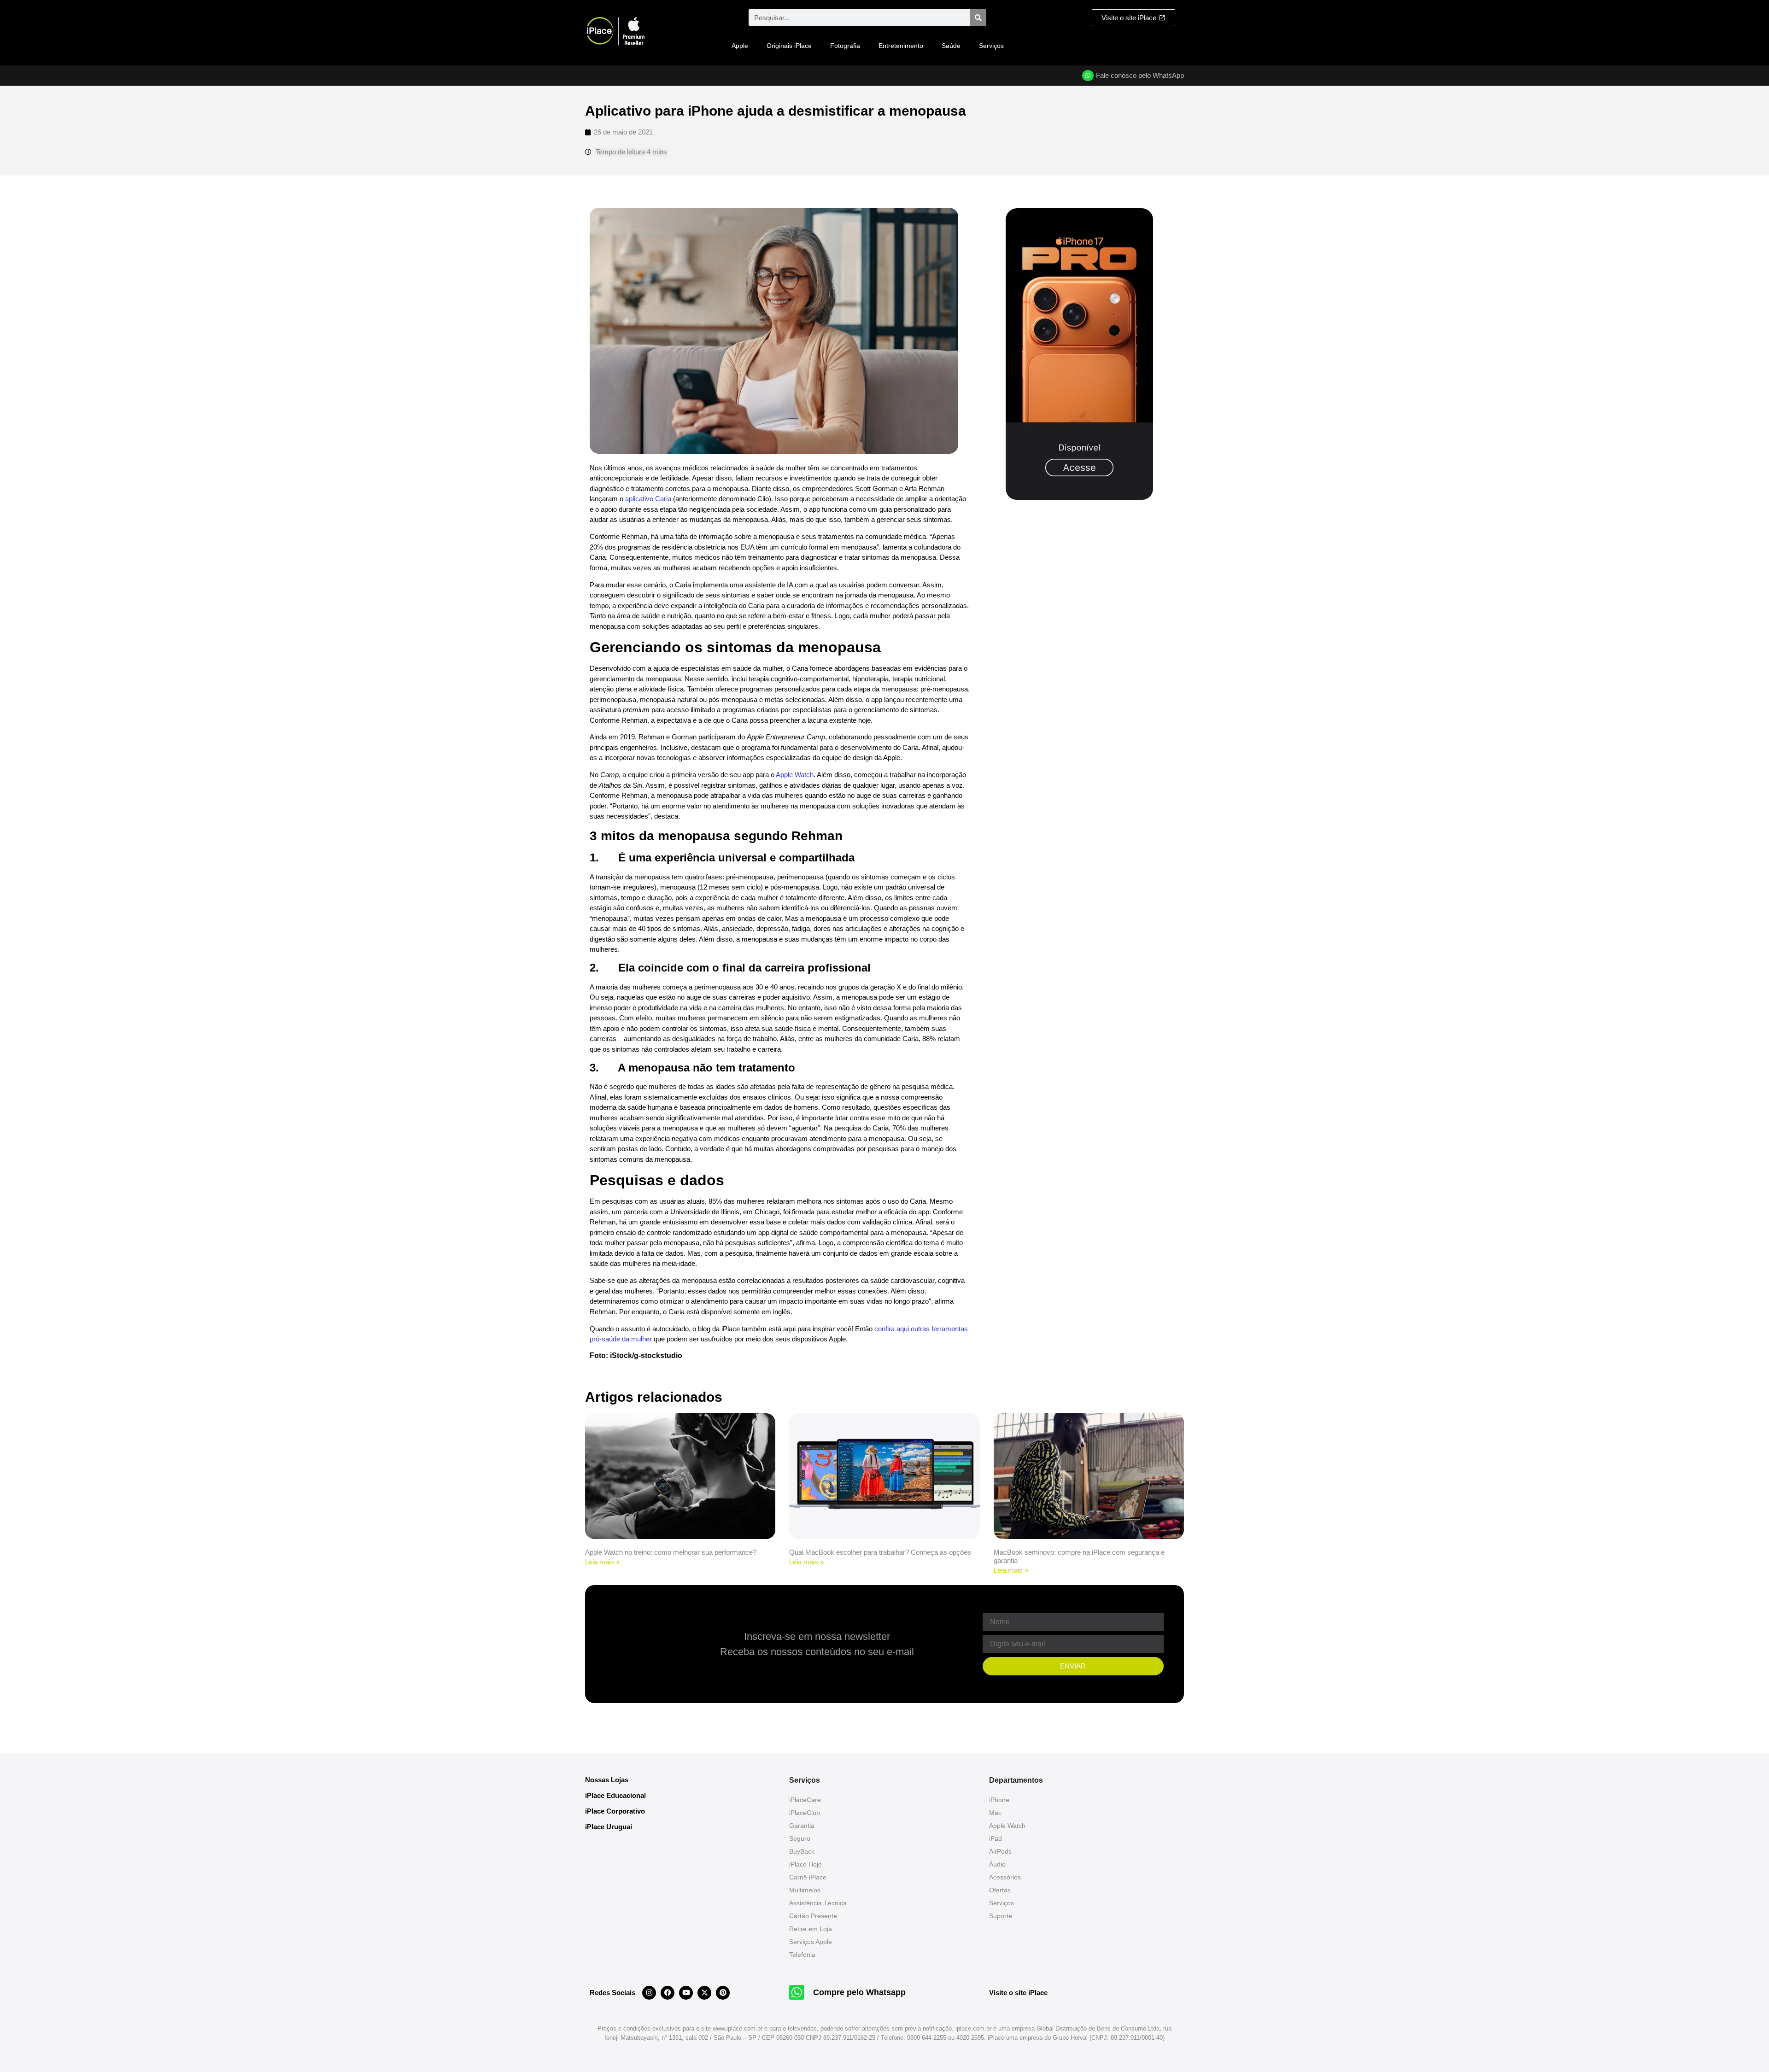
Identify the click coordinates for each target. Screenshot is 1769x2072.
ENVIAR (1073, 1666)
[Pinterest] (723, 1993)
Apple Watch (795, 775)
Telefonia (802, 1955)
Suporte (1001, 1916)
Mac (995, 1813)
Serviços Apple (811, 1942)
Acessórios (1005, 1877)
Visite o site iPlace (1018, 1993)
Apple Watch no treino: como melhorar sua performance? (671, 1552)
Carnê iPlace (808, 1877)
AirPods (1000, 1851)
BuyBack (802, 1851)
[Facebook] (668, 1993)
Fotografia (845, 46)
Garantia (802, 1826)
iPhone (999, 1800)
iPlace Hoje (805, 1864)
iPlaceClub (805, 1813)
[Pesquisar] (978, 18)
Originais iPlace (789, 46)
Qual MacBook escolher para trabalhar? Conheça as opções (880, 1552)
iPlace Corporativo (615, 1811)
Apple (740, 46)
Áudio (997, 1864)
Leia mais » (602, 1562)
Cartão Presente (813, 1916)
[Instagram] (649, 1993)
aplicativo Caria (648, 499)
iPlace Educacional (615, 1795)
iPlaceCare (805, 1800)
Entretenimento (901, 46)
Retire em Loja (811, 1929)
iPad (996, 1838)
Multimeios (805, 1890)
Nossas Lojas (607, 1780)
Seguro (800, 1838)
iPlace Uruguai (609, 1827)
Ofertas (1000, 1890)
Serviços (991, 46)
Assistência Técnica (818, 1903)
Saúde (951, 46)
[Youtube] (686, 1993)
